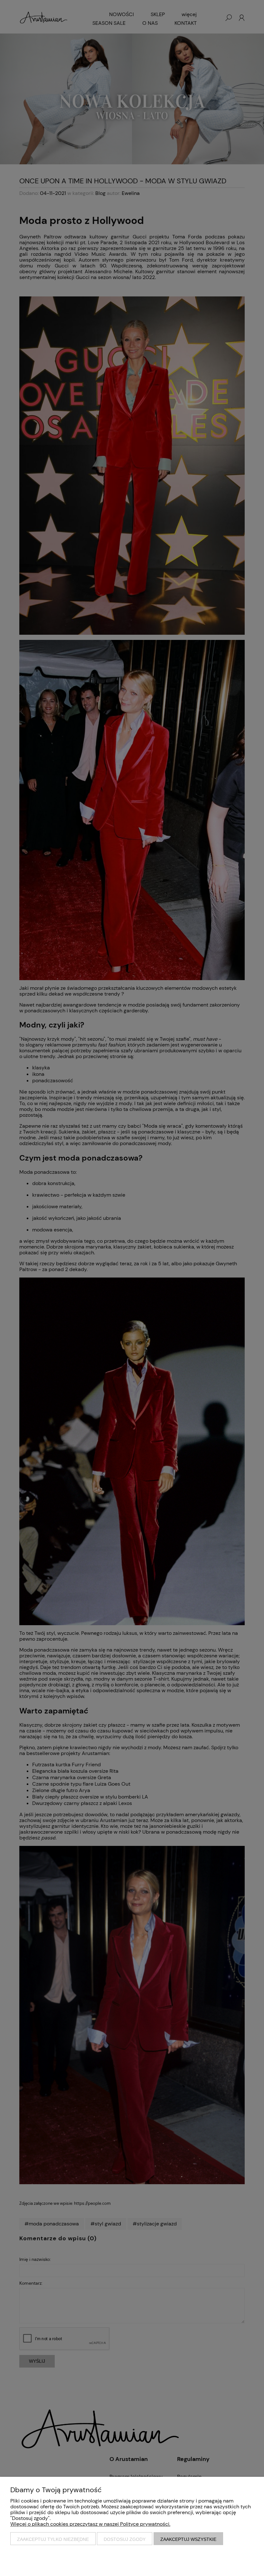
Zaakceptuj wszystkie (188, 2539)
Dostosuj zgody (125, 2539)
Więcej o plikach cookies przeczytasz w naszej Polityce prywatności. (90, 2524)
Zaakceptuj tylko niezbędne (53, 2539)
